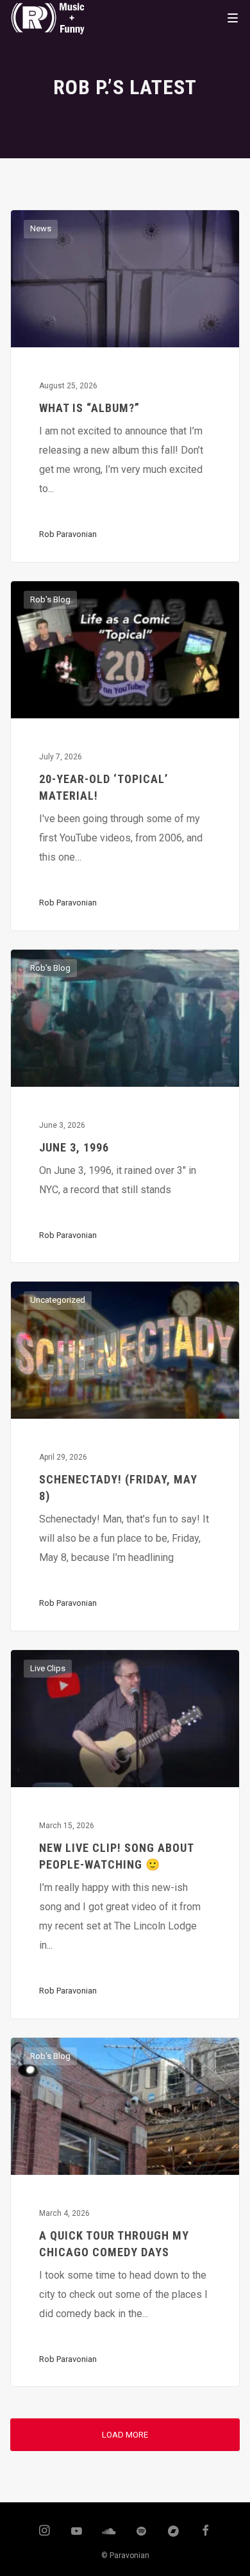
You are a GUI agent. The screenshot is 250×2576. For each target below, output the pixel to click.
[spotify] (141, 2532)
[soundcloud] (109, 2532)
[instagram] (44, 2532)
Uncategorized (58, 1300)
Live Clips (48, 1668)
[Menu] (233, 17)
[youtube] (77, 2537)
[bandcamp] (174, 2532)
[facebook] (206, 2532)
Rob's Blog (50, 599)
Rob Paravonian (68, 534)
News (41, 228)
